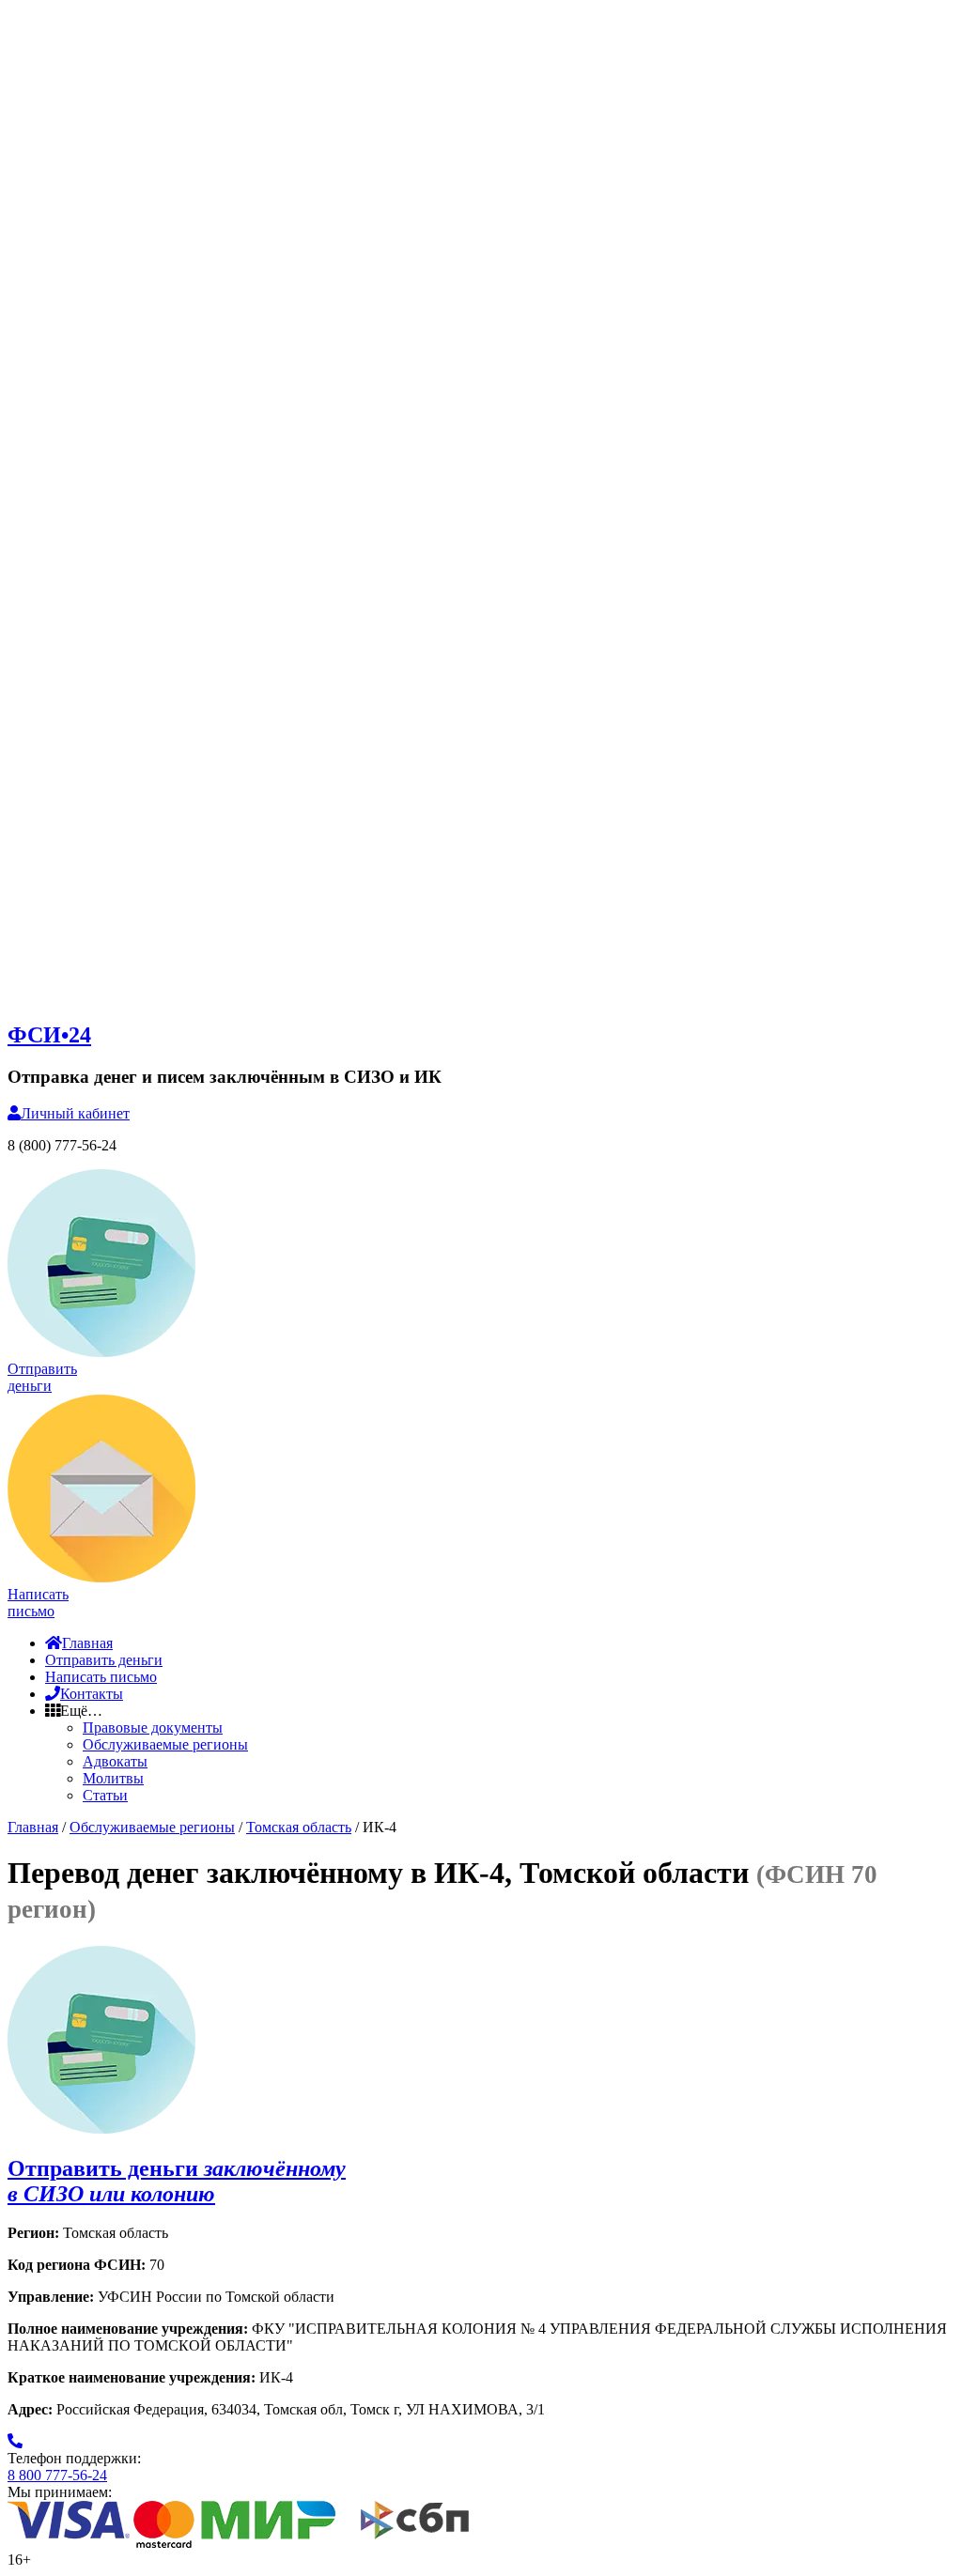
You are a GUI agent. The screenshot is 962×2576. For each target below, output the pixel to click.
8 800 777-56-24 (57, 2475)
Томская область (299, 1827)
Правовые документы (153, 1728)
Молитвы (113, 1778)
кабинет (75, 1113)
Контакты (92, 1694)
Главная (87, 1643)
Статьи (105, 1795)
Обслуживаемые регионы (165, 1744)
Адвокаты (115, 1761)
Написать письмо (101, 1677)
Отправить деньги (104, 1660)
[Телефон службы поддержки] (15, 2441)
